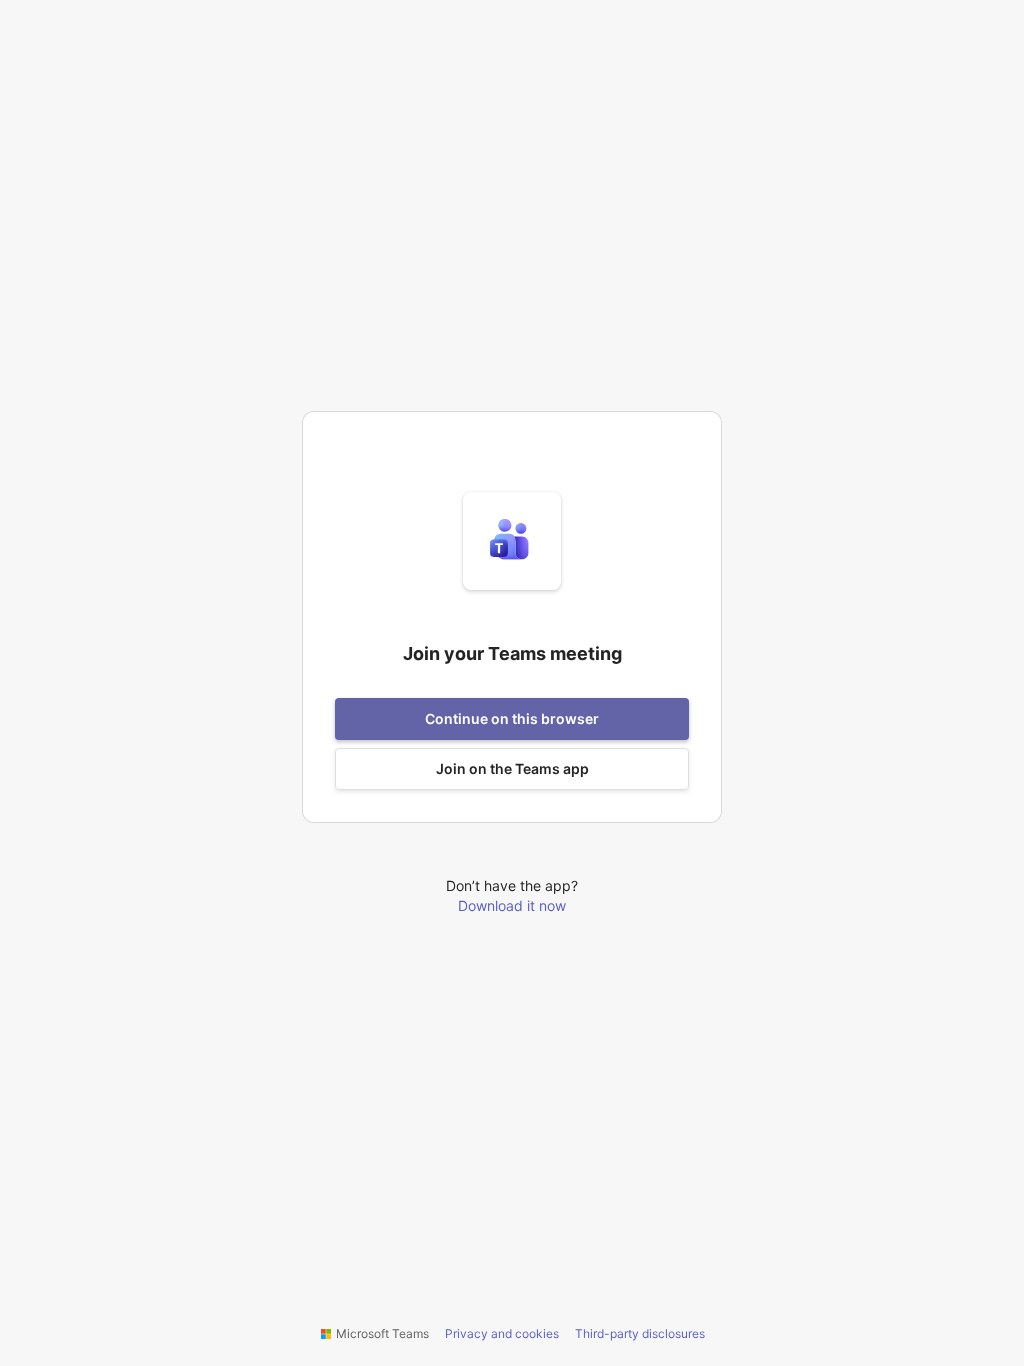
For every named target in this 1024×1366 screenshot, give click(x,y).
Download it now (512, 905)
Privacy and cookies (502, 1333)
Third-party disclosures (640, 1333)
